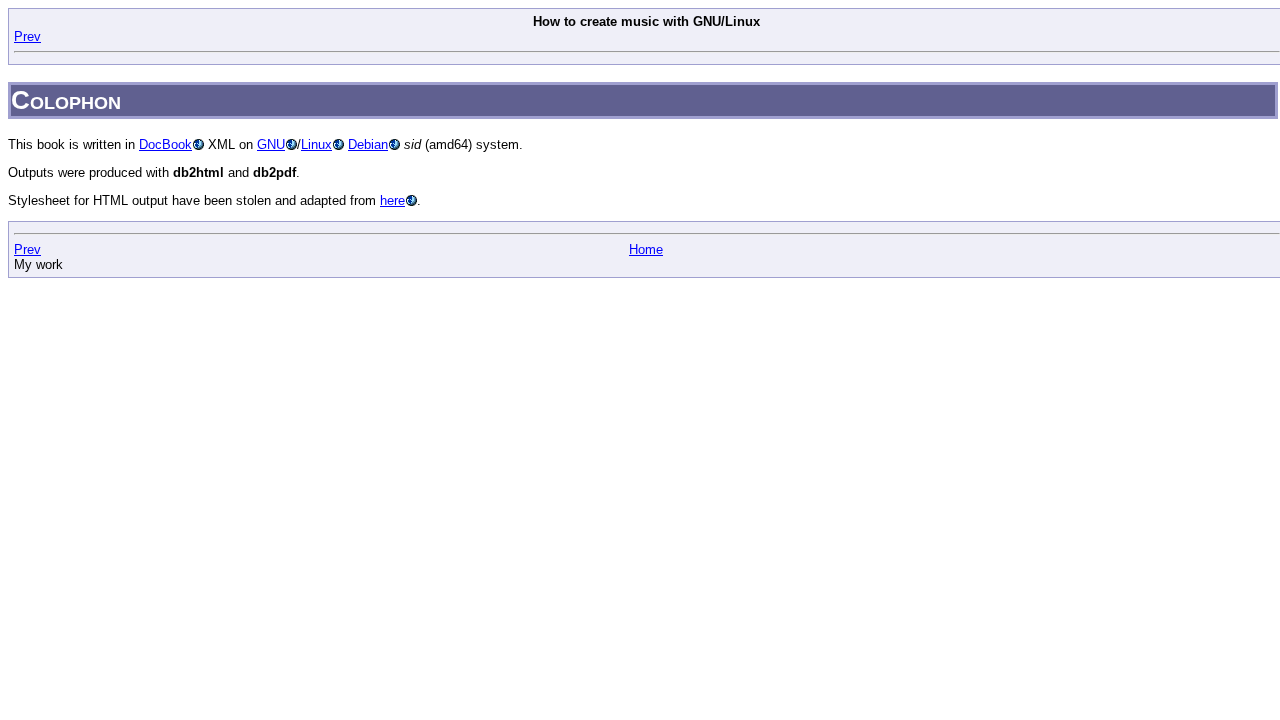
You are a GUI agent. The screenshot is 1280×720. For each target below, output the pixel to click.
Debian (368, 144)
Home (646, 249)
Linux (316, 144)
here (392, 200)
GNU (271, 144)
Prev (27, 36)
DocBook (165, 144)
